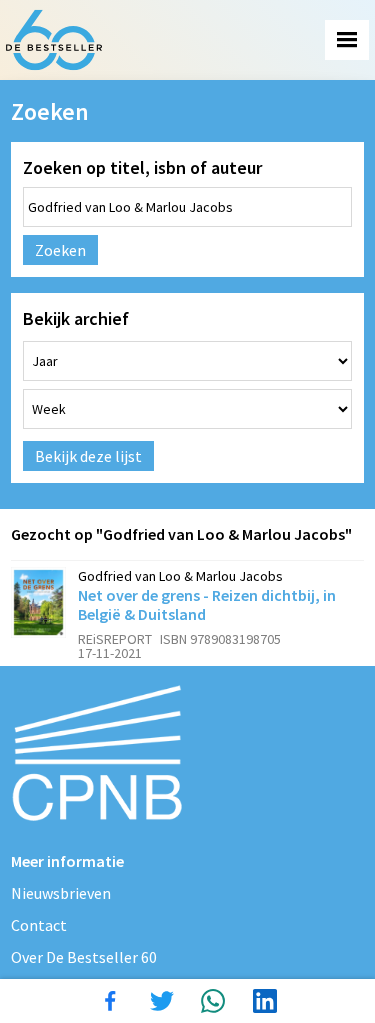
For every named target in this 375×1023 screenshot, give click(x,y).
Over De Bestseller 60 (84, 957)
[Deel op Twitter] (162, 1001)
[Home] (54, 40)
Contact (39, 925)
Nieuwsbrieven (61, 893)
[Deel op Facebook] (110, 1001)
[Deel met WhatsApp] (213, 1001)
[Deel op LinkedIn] (265, 1001)
